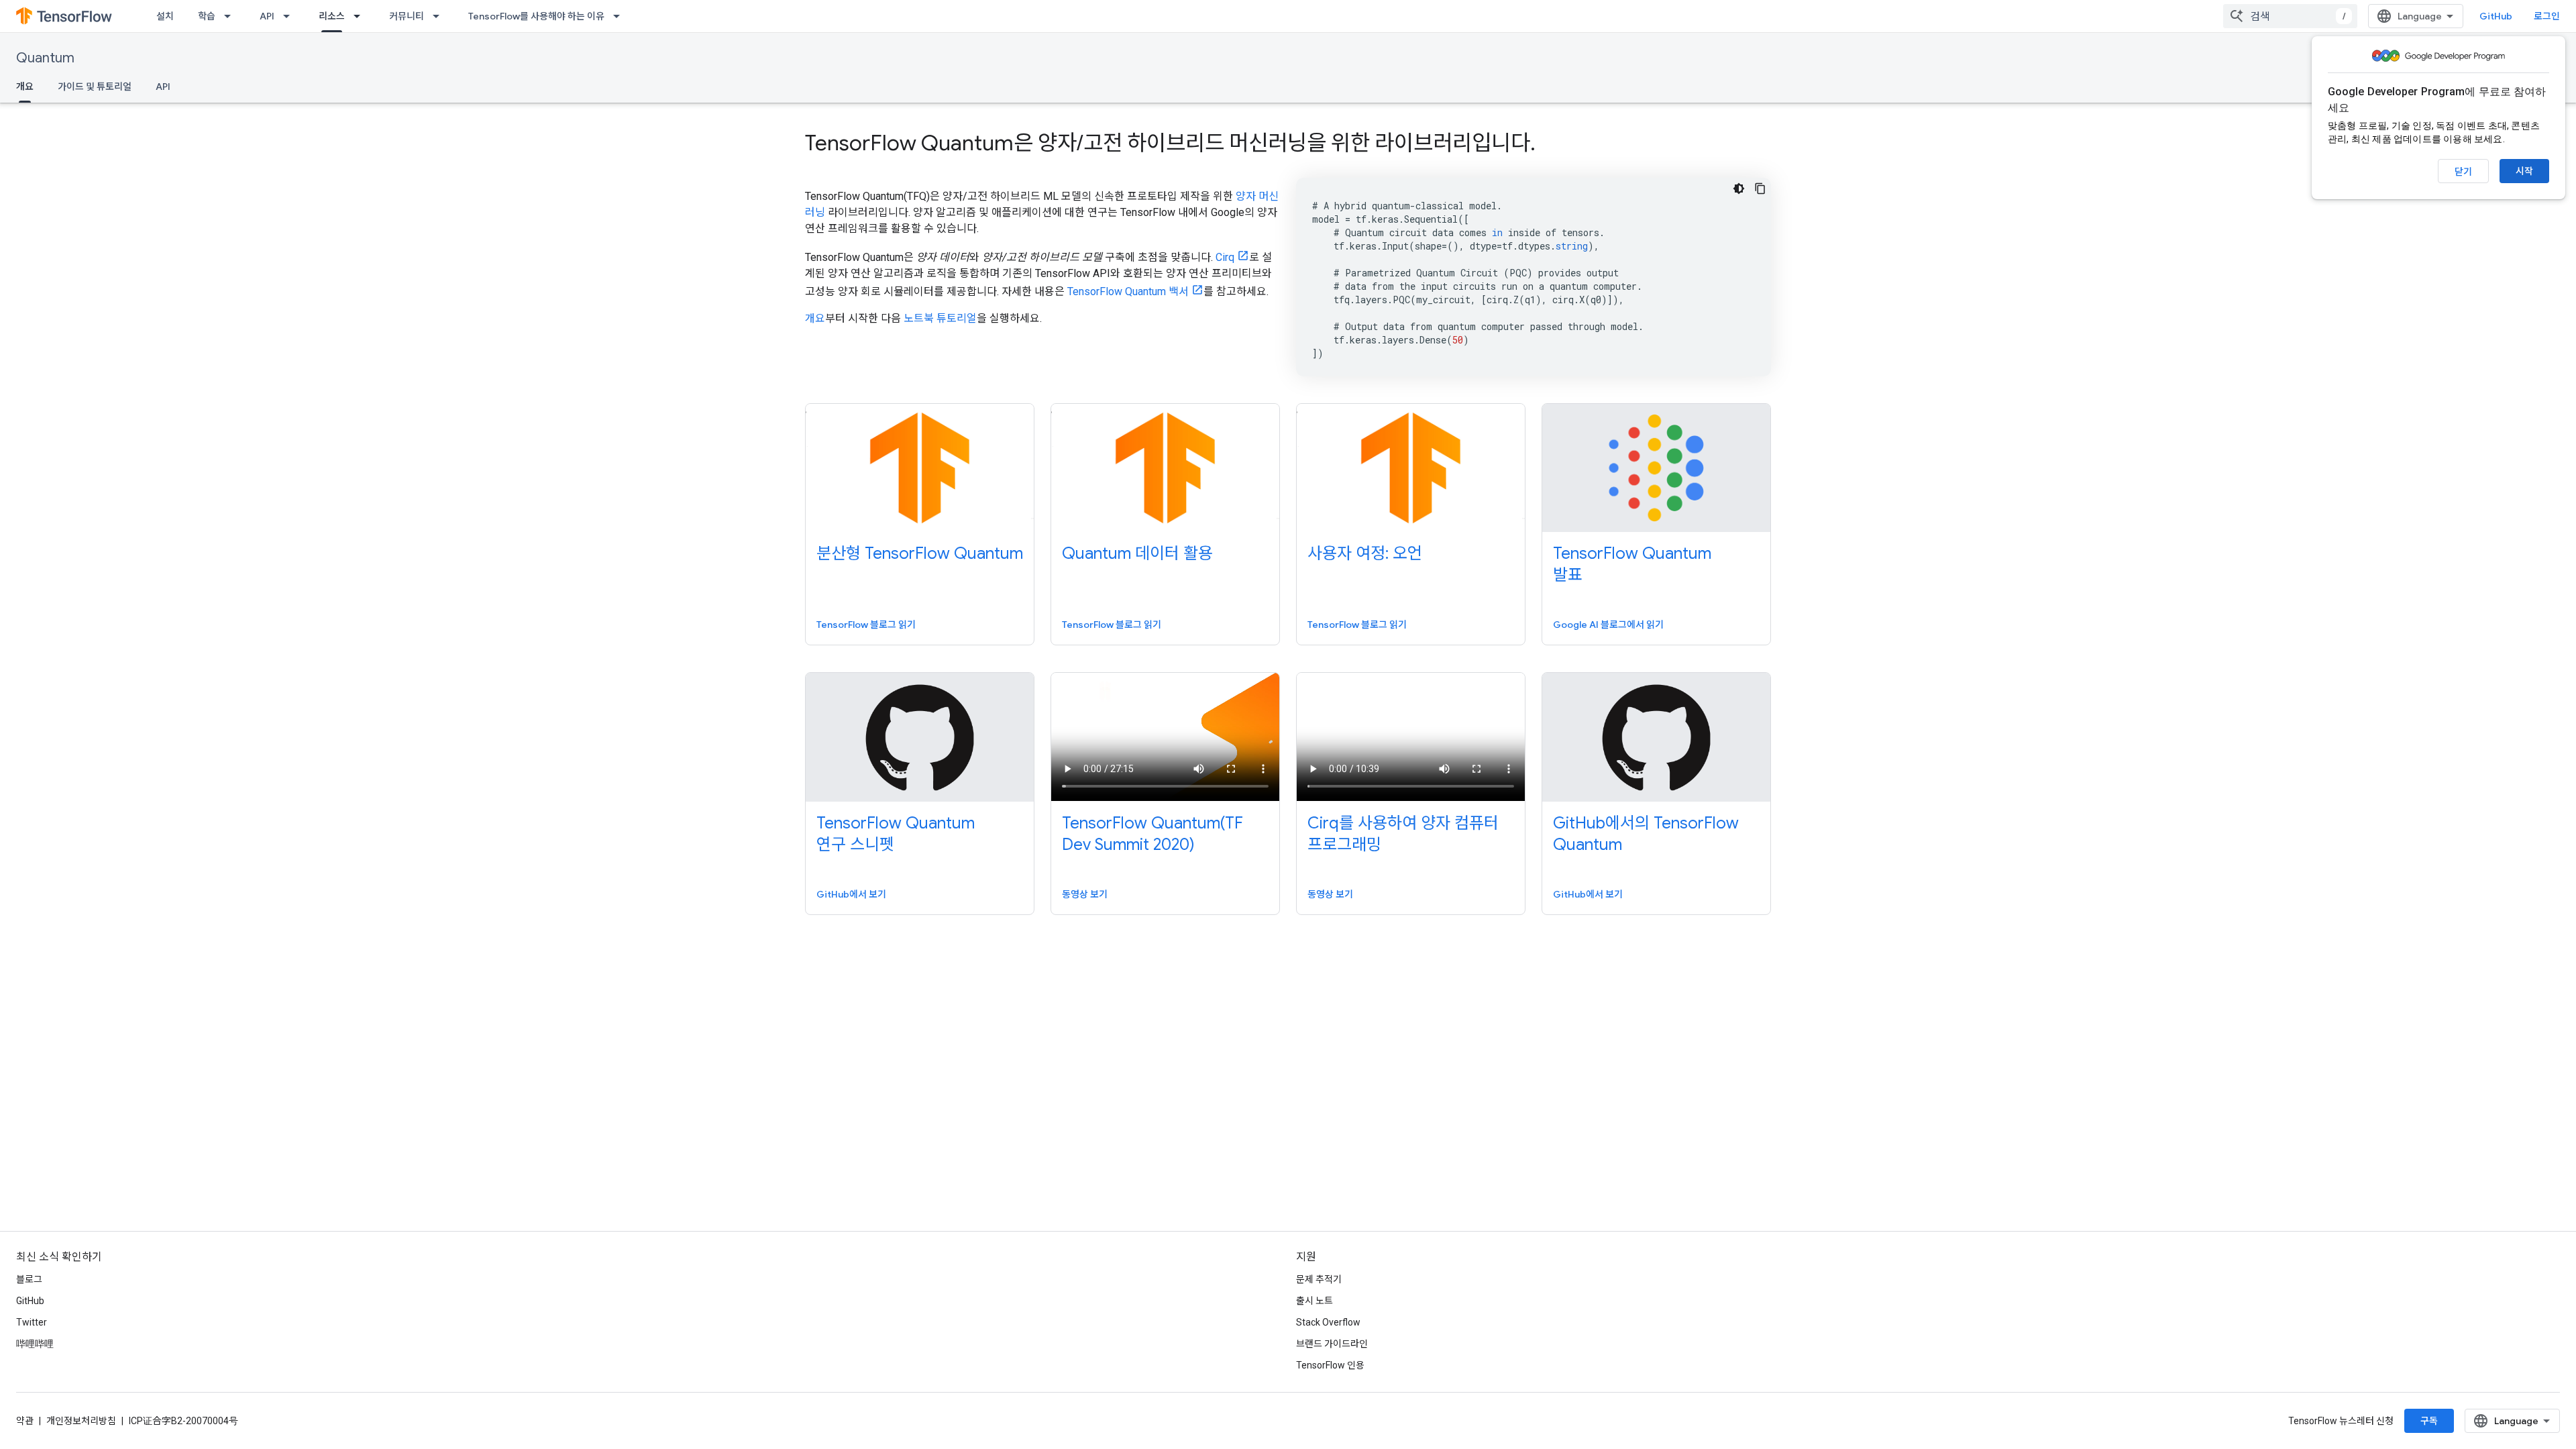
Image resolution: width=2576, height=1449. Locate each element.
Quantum (45, 58)
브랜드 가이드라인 (1332, 1344)
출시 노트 (1314, 1301)
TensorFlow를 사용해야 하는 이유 (536, 16)
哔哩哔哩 (35, 1344)
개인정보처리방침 (81, 1421)
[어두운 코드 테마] (1739, 189)
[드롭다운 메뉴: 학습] (231, 16)
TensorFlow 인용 (1330, 1365)
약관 (25, 1421)
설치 (165, 16)
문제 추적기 (1319, 1279)
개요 (25, 87)
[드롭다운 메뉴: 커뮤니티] (440, 16)
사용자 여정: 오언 (1365, 553)
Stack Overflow (1328, 1322)
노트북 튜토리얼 (940, 318)
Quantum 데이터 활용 (1137, 553)
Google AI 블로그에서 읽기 (1608, 625)
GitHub (2496, 16)
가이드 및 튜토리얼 (95, 87)
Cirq (1225, 257)
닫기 (2463, 172)
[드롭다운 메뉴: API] (290, 16)
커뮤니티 (407, 16)
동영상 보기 (1085, 894)
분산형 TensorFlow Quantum (920, 553)
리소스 (332, 16)
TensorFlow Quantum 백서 (1128, 291)
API (267, 16)
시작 (2524, 171)
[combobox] (2290, 16)
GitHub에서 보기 (851, 894)
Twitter (32, 1322)
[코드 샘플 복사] (1760, 189)
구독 (2429, 1421)
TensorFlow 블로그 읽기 (866, 625)
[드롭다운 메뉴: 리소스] (361, 16)
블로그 (29, 1279)
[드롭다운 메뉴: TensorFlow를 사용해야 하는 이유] (621, 16)
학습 (207, 16)
